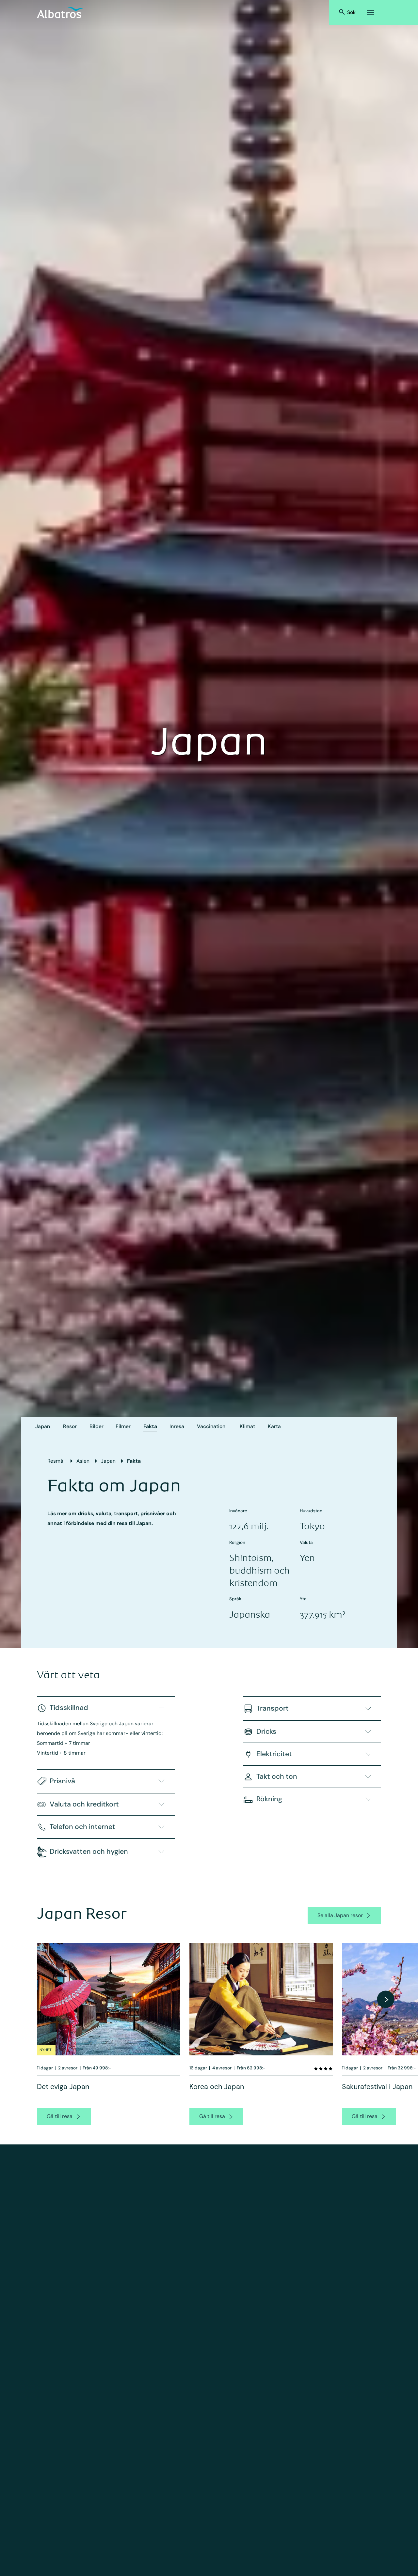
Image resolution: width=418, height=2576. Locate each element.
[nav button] (386, 1999)
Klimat (247, 1426)
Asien (83, 1461)
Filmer (123, 1426)
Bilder (96, 1426)
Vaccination (211, 1426)
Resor (70, 1426)
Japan (43, 1426)
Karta (274, 1426)
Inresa (177, 1426)
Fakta (150, 1426)
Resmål (56, 1461)
